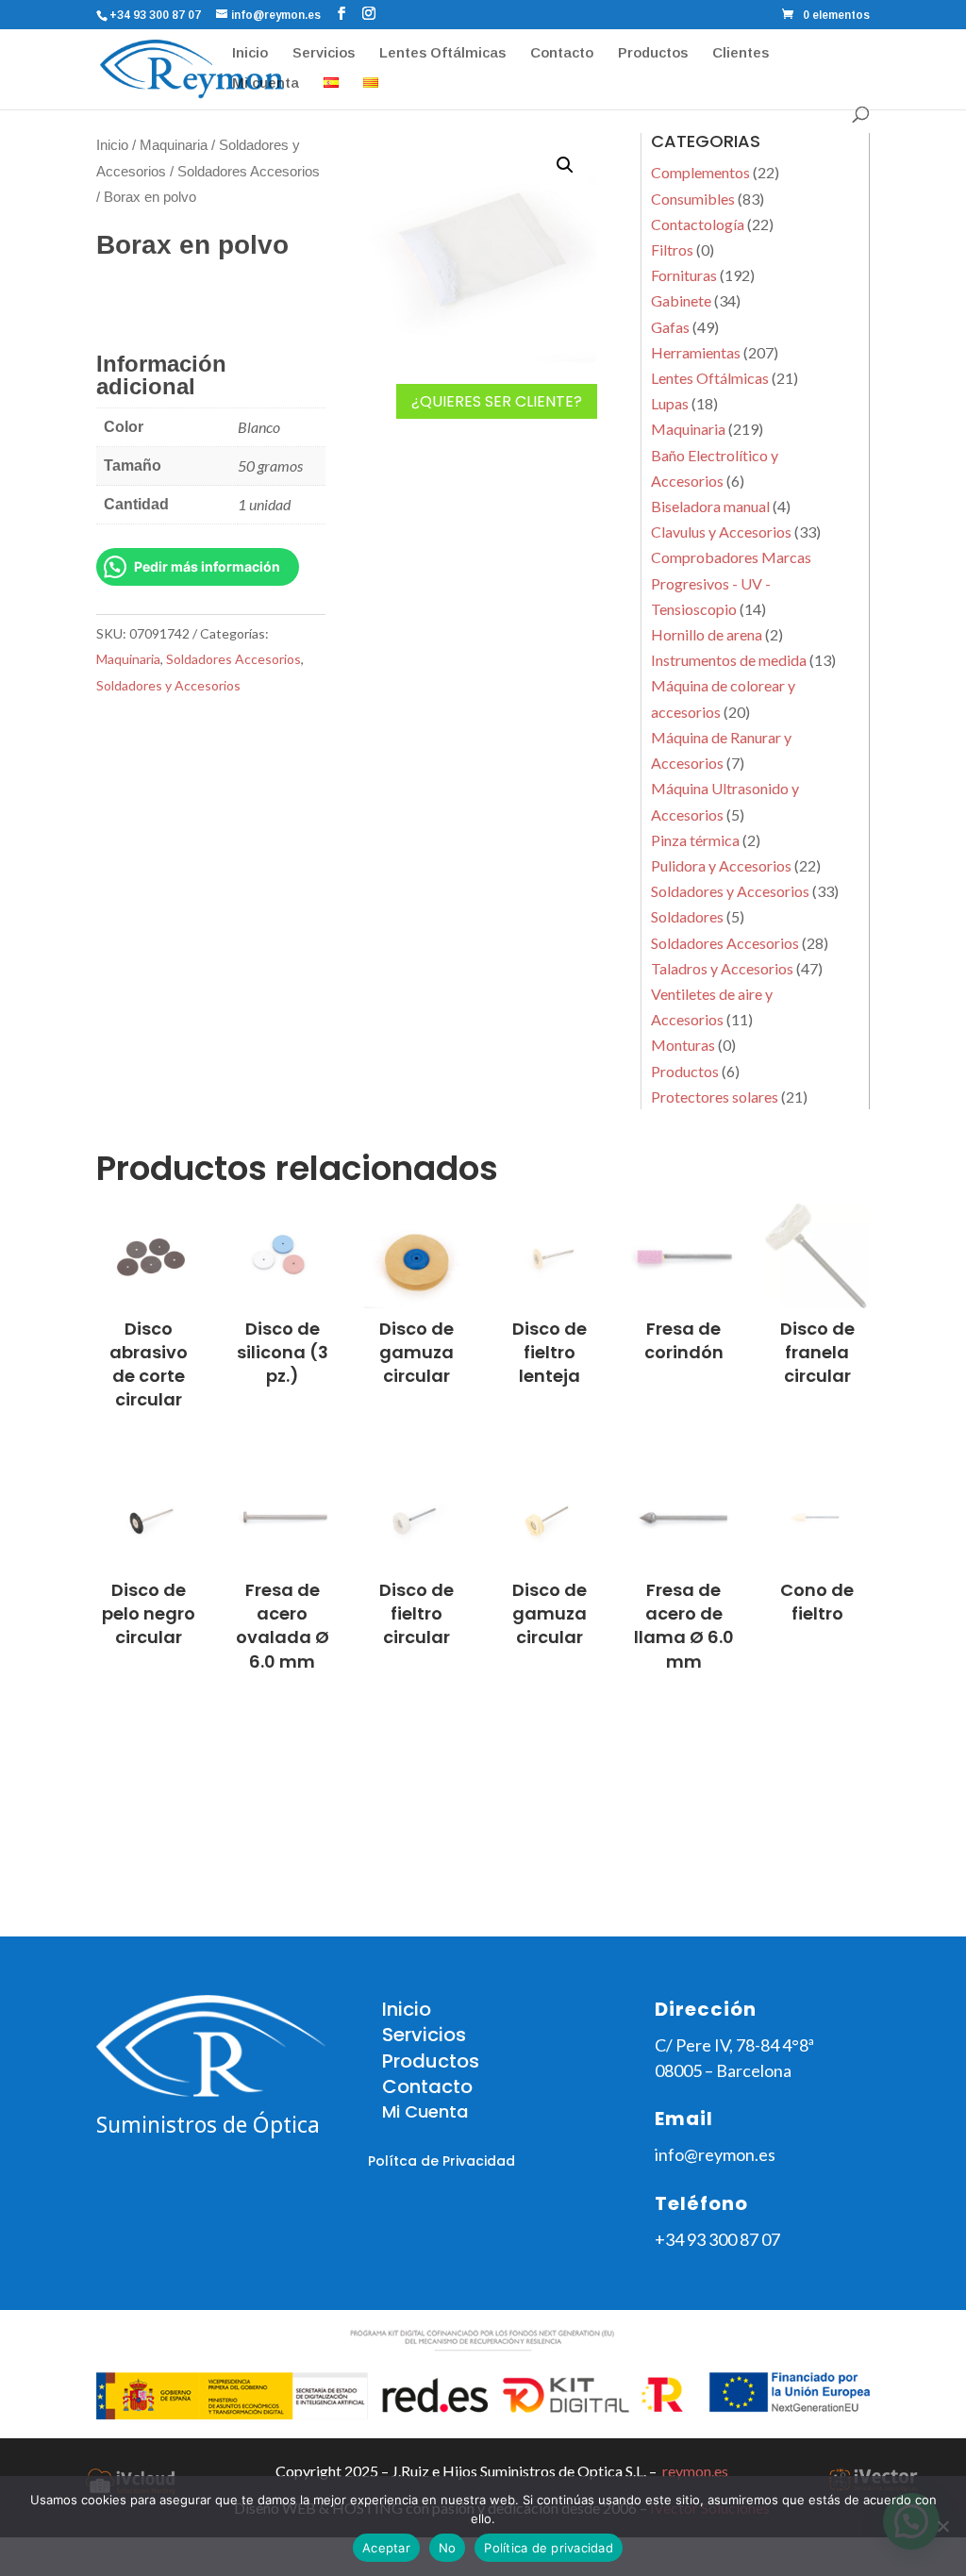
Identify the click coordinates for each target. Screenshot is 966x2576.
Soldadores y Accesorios (168, 685)
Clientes (741, 53)
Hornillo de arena (707, 634)
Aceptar (386, 2548)
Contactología (698, 224)
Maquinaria (174, 145)
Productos (653, 53)
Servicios (324, 53)
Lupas (670, 403)
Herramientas (696, 352)
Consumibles (693, 199)
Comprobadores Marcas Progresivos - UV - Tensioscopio (731, 582)
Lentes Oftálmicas (442, 53)
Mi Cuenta (425, 2111)
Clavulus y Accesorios (721, 532)
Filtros (672, 249)
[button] (565, 165)
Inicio (250, 53)
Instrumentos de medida (729, 660)
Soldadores (687, 916)
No (448, 2548)
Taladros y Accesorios (722, 968)
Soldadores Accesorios (249, 172)
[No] (942, 2526)
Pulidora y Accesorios (721, 865)
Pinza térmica (695, 840)
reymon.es (695, 2471)
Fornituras (684, 275)
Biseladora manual (710, 506)
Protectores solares (715, 1097)
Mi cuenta (266, 83)
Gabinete (681, 300)
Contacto (562, 53)
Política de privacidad (549, 2548)
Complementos (700, 172)
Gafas (670, 327)
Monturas (683, 1045)
